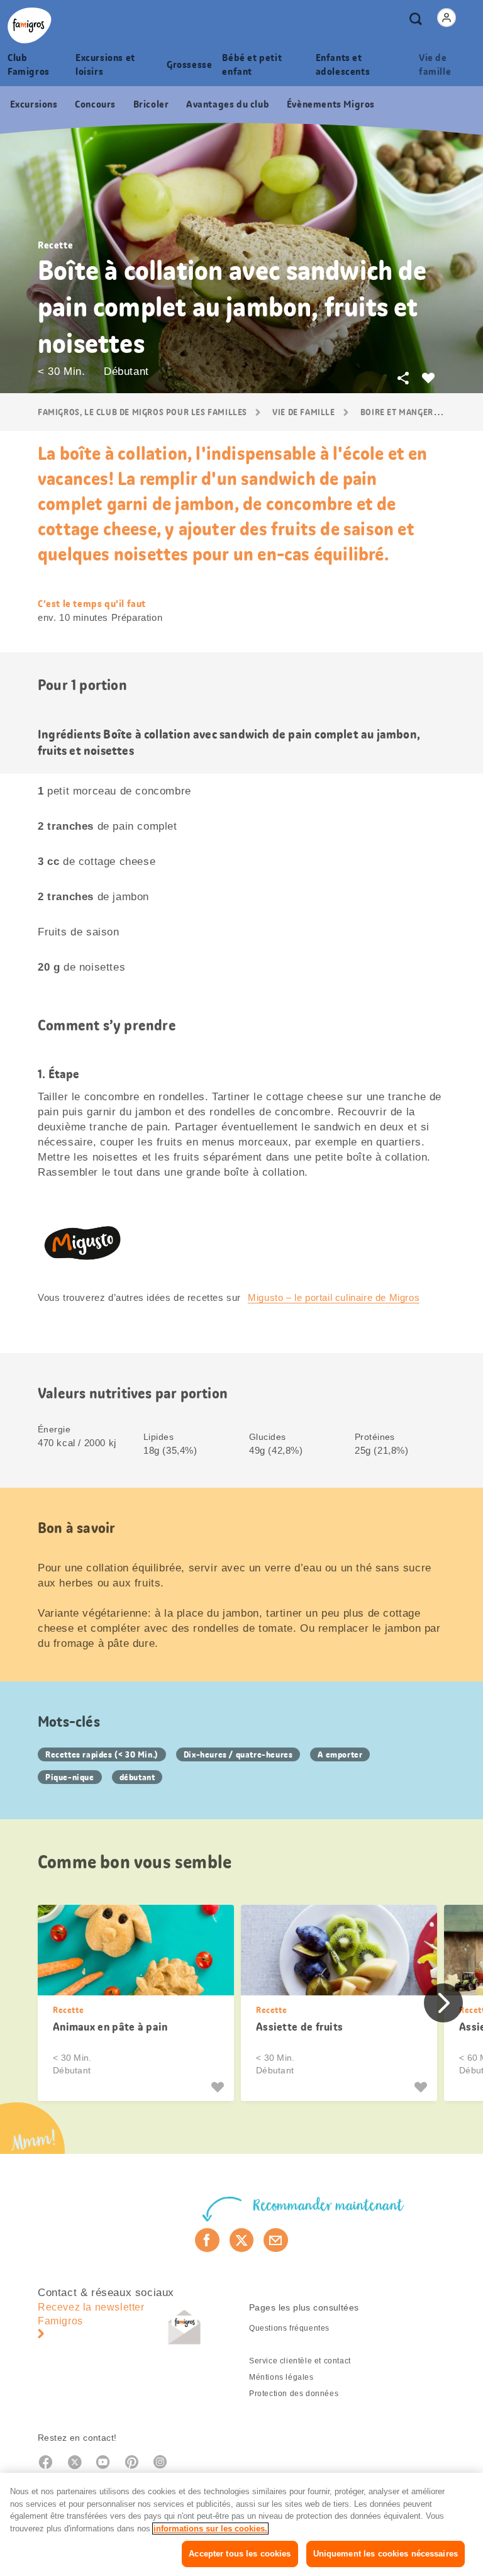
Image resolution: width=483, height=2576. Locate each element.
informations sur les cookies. (210, 2529)
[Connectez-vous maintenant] (447, 18)
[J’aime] (219, 2087)
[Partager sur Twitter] (242, 2240)
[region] (241, 2524)
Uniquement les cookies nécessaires (386, 2554)
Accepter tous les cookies (240, 2554)
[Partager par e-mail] (276, 2240)
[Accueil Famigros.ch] (30, 25)
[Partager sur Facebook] (207, 2240)
